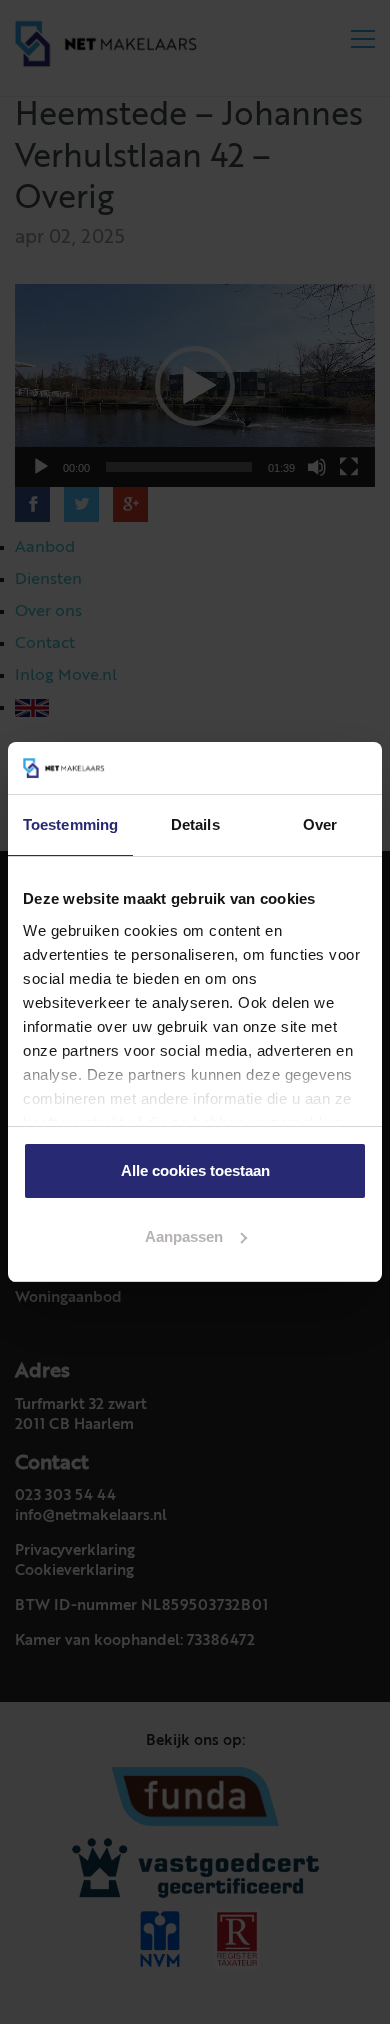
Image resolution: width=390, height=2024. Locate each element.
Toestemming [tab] (70, 824)
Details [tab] (195, 824)
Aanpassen (184, 1236)
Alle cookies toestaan (195, 1170)
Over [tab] (320, 824)
